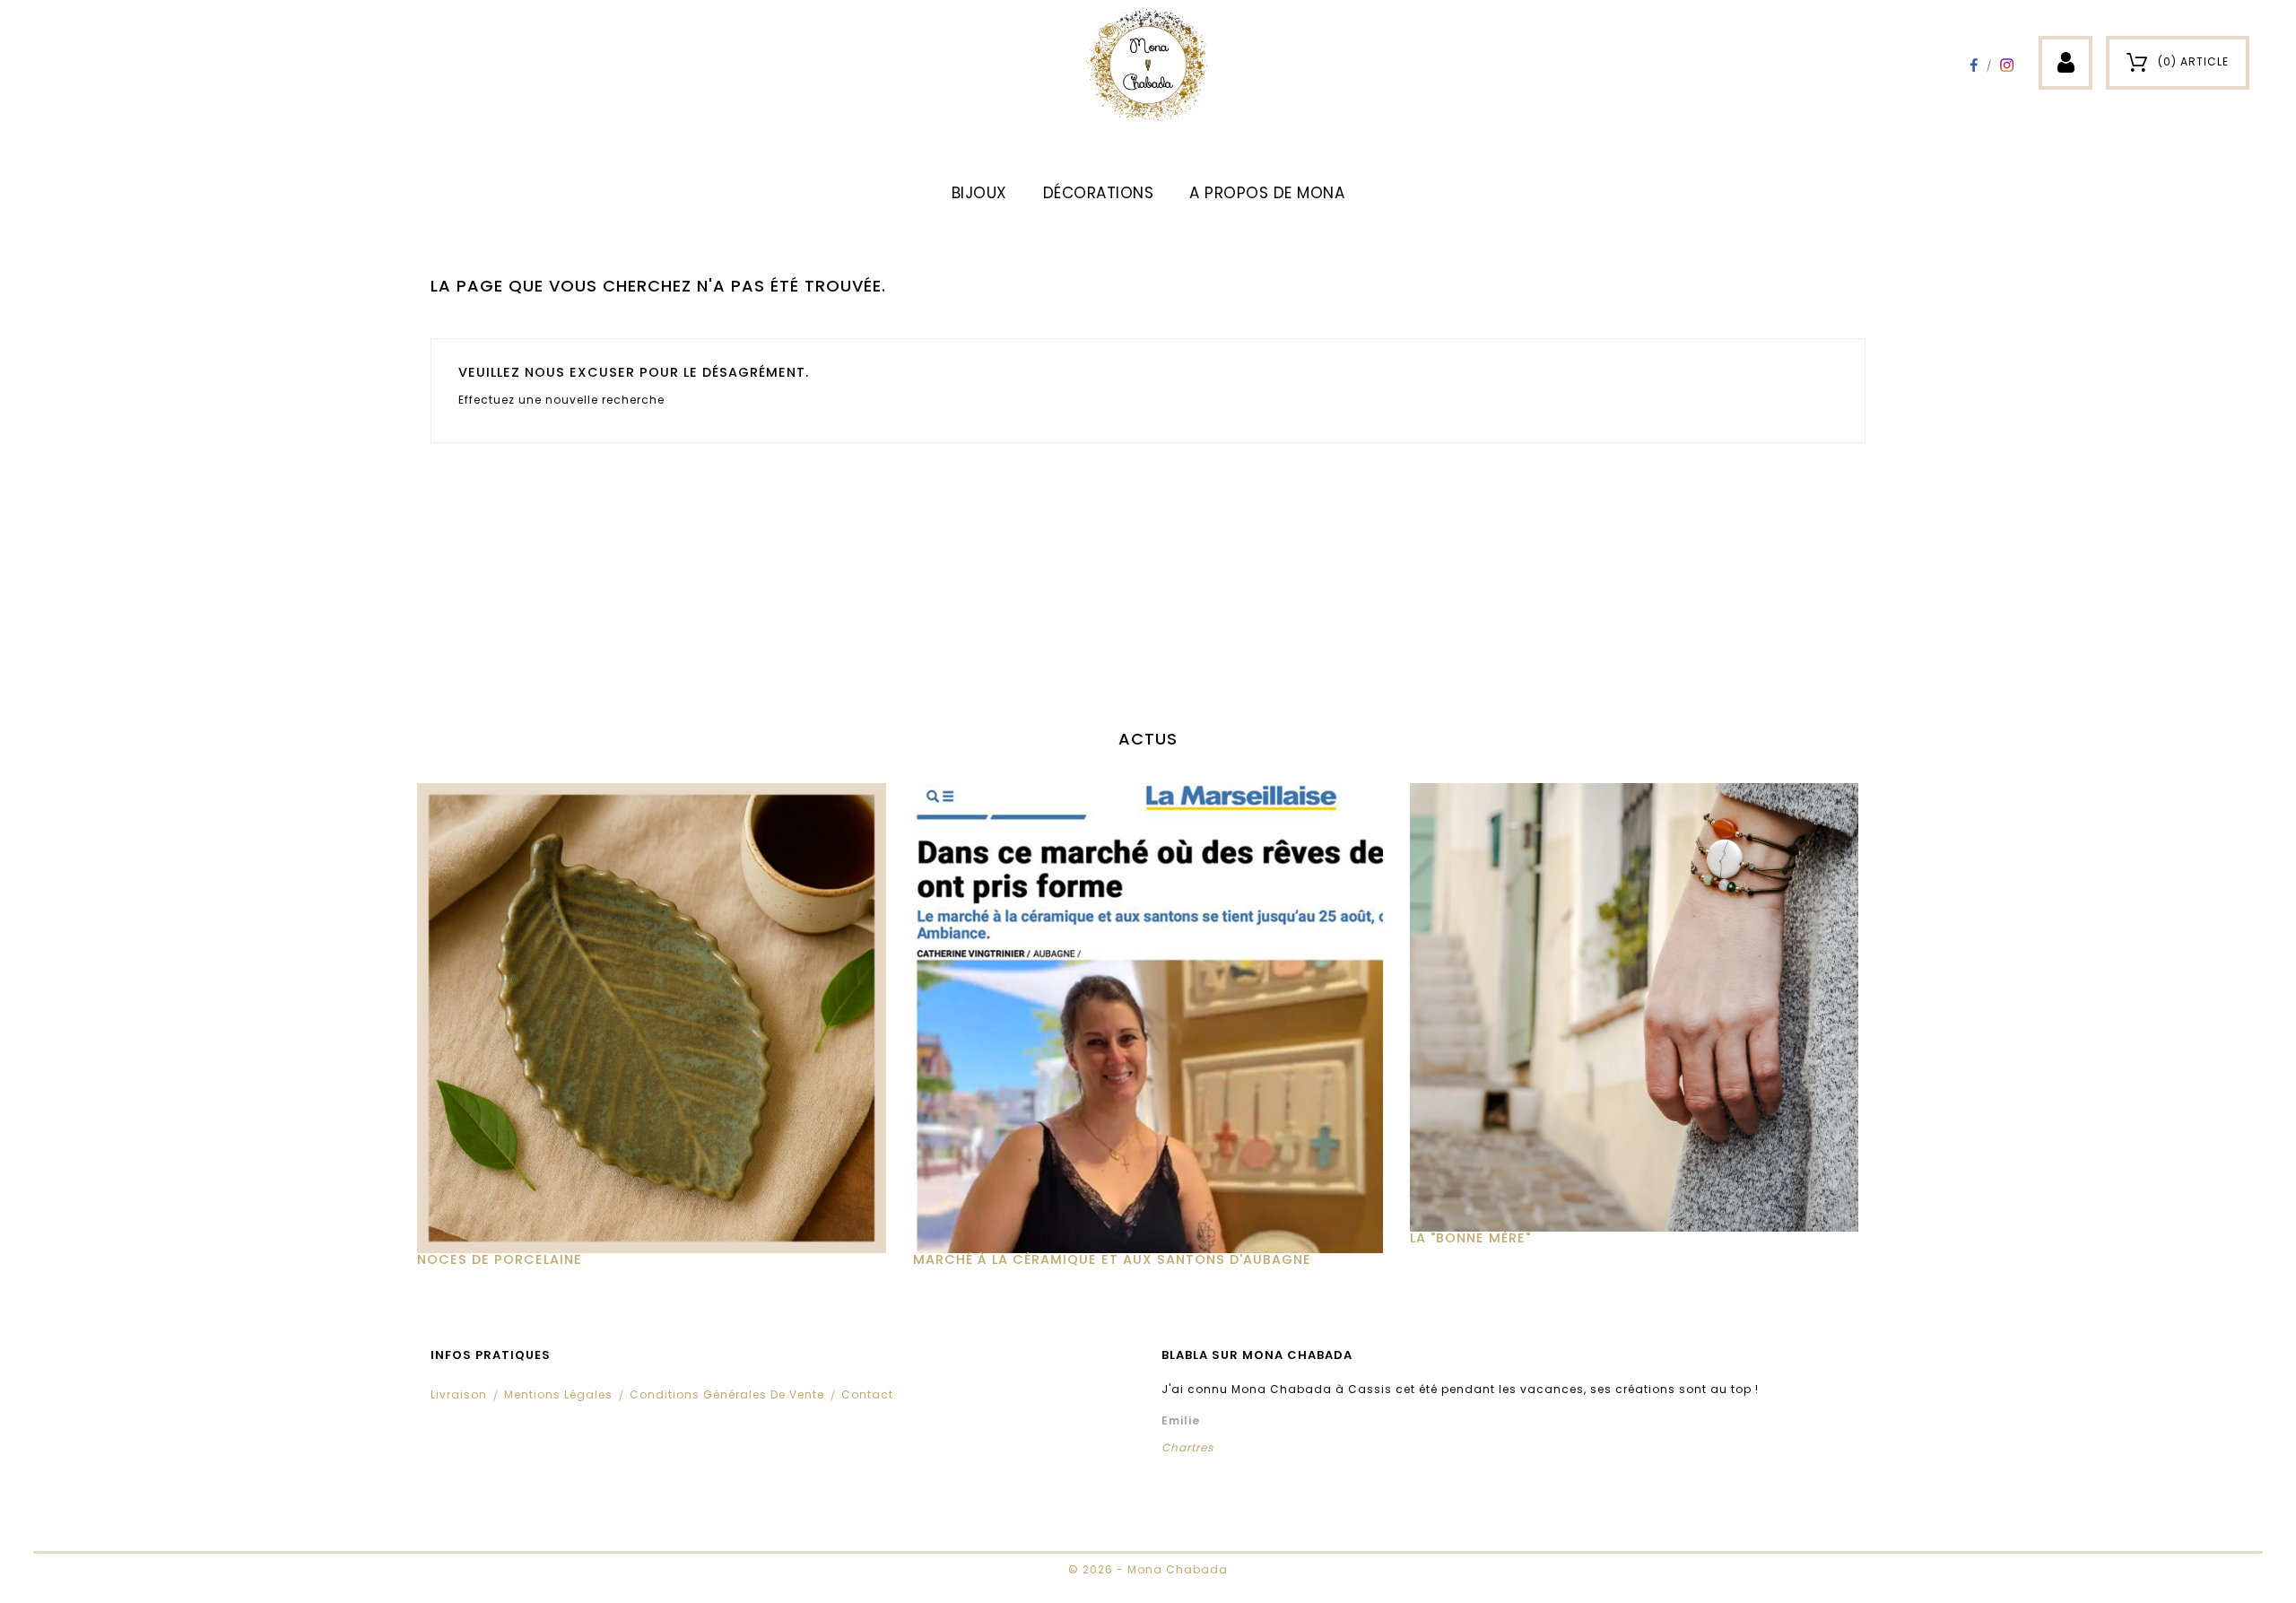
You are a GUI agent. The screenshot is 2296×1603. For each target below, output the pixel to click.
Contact (867, 1394)
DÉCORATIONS (1099, 193)
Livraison (459, 1394)
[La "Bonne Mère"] (1644, 1007)
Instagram (2007, 65)
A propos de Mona (1267, 193)
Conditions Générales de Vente (727, 1394)
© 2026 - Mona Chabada (1148, 1569)
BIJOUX (979, 193)
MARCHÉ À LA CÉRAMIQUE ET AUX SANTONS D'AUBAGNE (1112, 1259)
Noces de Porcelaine (500, 1259)
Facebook (1974, 65)
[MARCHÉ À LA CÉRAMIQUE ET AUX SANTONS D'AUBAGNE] (1148, 1018)
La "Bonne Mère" (1470, 1238)
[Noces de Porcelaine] (652, 1018)
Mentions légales (558, 1394)
